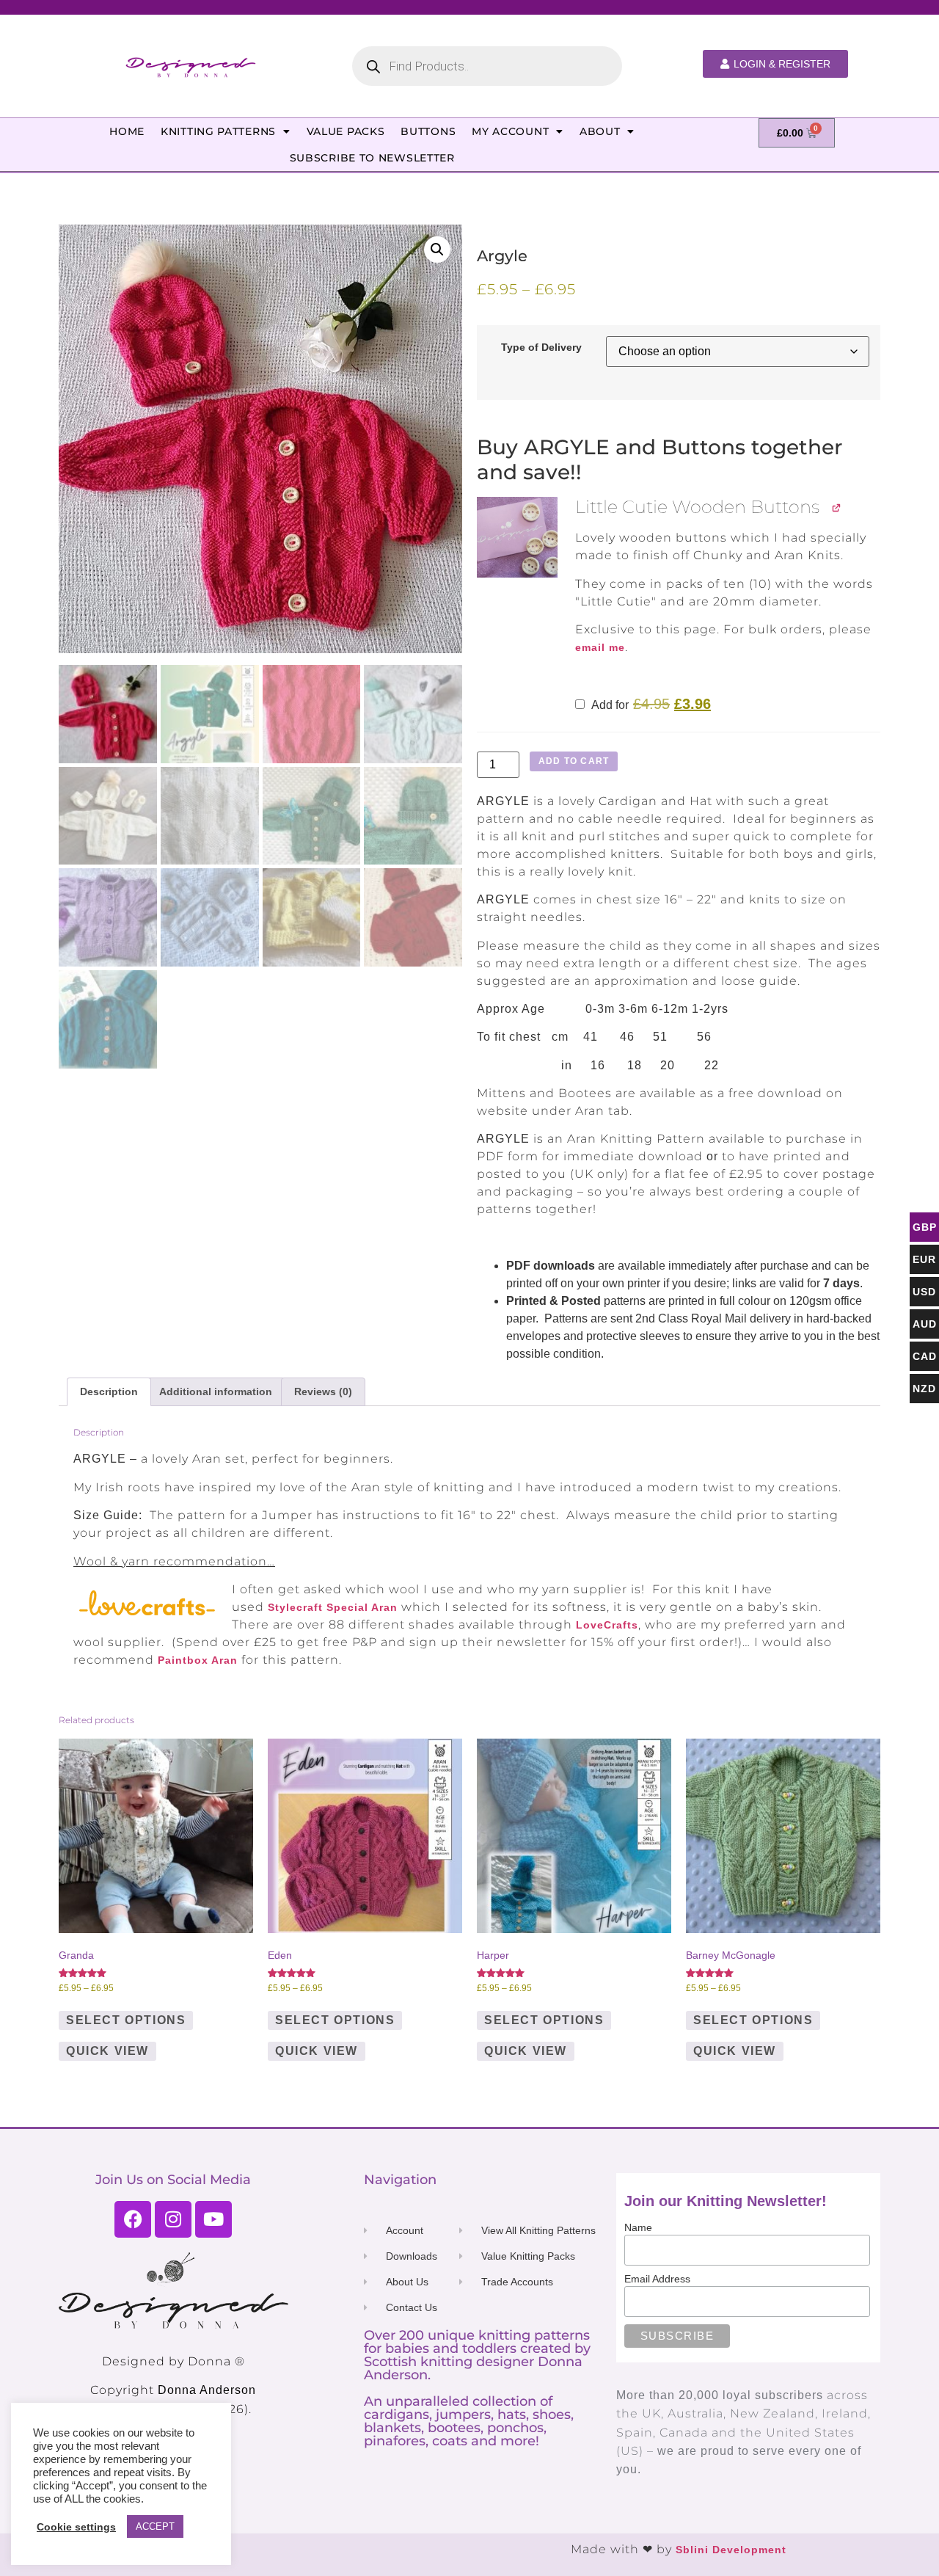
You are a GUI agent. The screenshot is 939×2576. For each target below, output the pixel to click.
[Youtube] (213, 2219)
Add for (650, 705)
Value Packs (346, 131)
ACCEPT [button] (155, 2526)
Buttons (428, 131)
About (600, 131)
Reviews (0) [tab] (323, 1391)
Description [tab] (109, 1391)
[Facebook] (133, 2219)
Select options (126, 2020)
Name (638, 2227)
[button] (437, 250)
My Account (510, 131)
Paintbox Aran (198, 1660)
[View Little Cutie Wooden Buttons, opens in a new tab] (837, 507)
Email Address (657, 2279)
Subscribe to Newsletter (372, 158)
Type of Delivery (541, 347)
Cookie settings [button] (76, 2527)
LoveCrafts (607, 1625)
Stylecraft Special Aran (333, 1607)
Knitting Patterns (218, 131)
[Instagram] (173, 2219)
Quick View (107, 2051)
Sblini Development (731, 2550)
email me (600, 647)
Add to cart (574, 761)
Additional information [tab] (216, 1391)
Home (127, 131)
